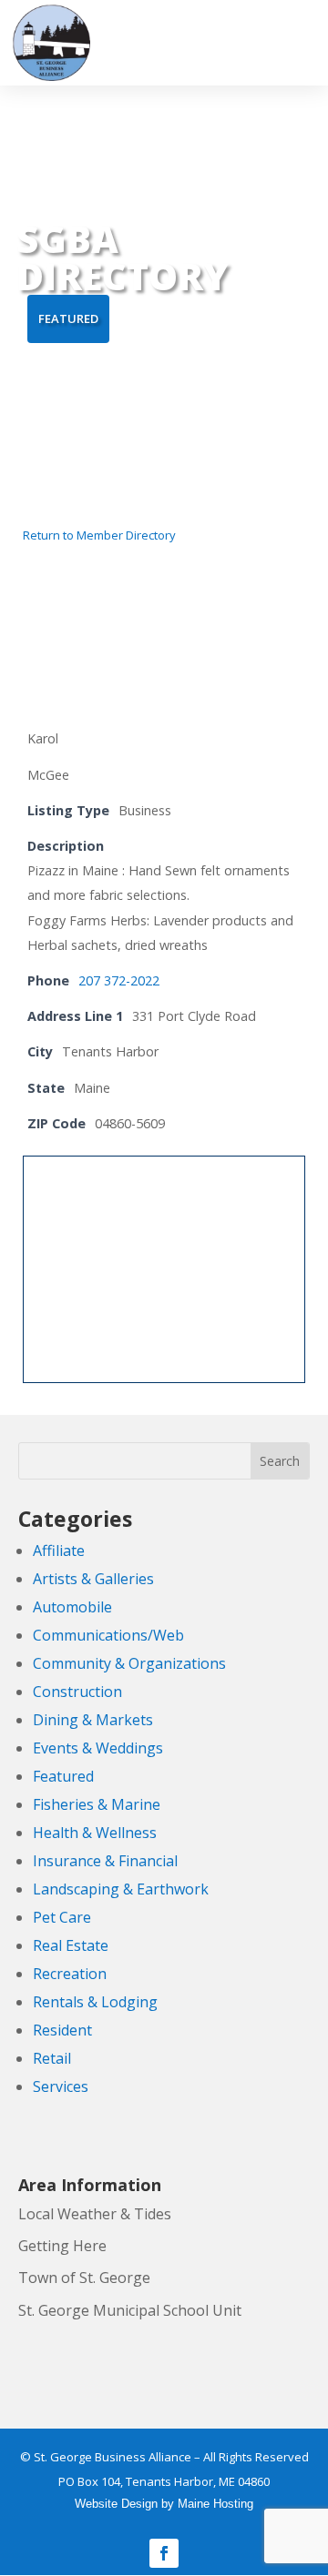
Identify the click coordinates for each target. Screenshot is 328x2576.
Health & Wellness (95, 1833)
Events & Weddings (98, 1748)
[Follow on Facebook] (164, 2553)
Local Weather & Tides (95, 2214)
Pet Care (62, 1917)
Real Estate (71, 1945)
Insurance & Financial (105, 1861)
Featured (63, 1776)
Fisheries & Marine (97, 1804)
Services (61, 2086)
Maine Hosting (215, 2504)
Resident (62, 2030)
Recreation (70, 1974)
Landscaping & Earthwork (121, 1889)
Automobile (72, 1607)
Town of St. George (84, 2278)
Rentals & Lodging (95, 2002)
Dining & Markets (93, 1720)
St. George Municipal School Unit (130, 2310)
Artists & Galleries (93, 1579)
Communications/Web (108, 1635)
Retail (52, 2058)
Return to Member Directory (99, 535)
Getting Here (62, 2246)
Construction (77, 1692)
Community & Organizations (129, 1663)
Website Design (116, 2504)
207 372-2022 (119, 980)
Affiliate (59, 1551)
